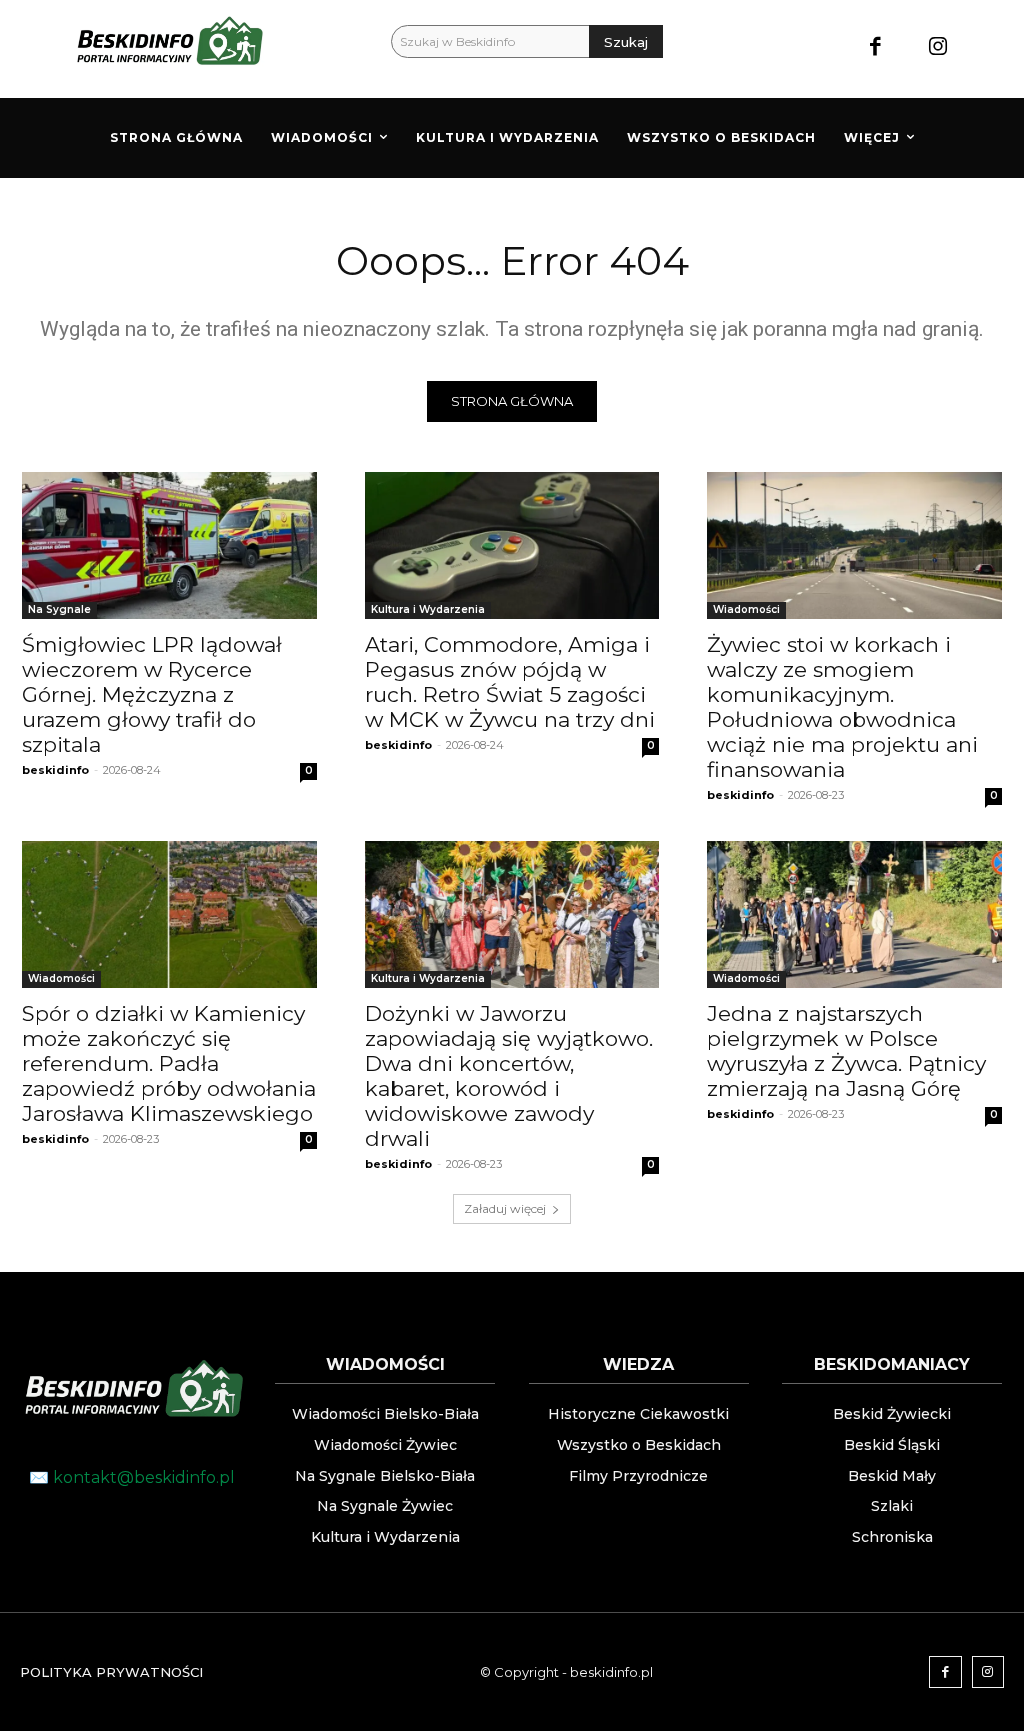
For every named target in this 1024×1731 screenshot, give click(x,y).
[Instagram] (937, 48)
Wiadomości (746, 609)
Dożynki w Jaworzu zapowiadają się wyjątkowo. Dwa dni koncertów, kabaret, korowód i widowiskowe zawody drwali (509, 1076)
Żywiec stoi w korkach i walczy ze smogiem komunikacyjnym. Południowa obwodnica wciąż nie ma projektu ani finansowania (842, 707)
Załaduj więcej (505, 1208)
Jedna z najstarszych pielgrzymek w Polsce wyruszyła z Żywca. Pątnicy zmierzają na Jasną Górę (846, 1051)
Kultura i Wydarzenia (428, 609)
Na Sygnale (59, 609)
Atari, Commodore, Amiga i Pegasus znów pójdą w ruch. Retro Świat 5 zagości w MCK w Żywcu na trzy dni (510, 682)
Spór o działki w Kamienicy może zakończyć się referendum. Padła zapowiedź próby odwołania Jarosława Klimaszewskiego (169, 1063)
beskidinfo (55, 770)
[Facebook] (875, 48)
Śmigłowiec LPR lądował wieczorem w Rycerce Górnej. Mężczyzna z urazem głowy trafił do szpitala (152, 694)
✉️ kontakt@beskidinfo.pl (132, 1477)
